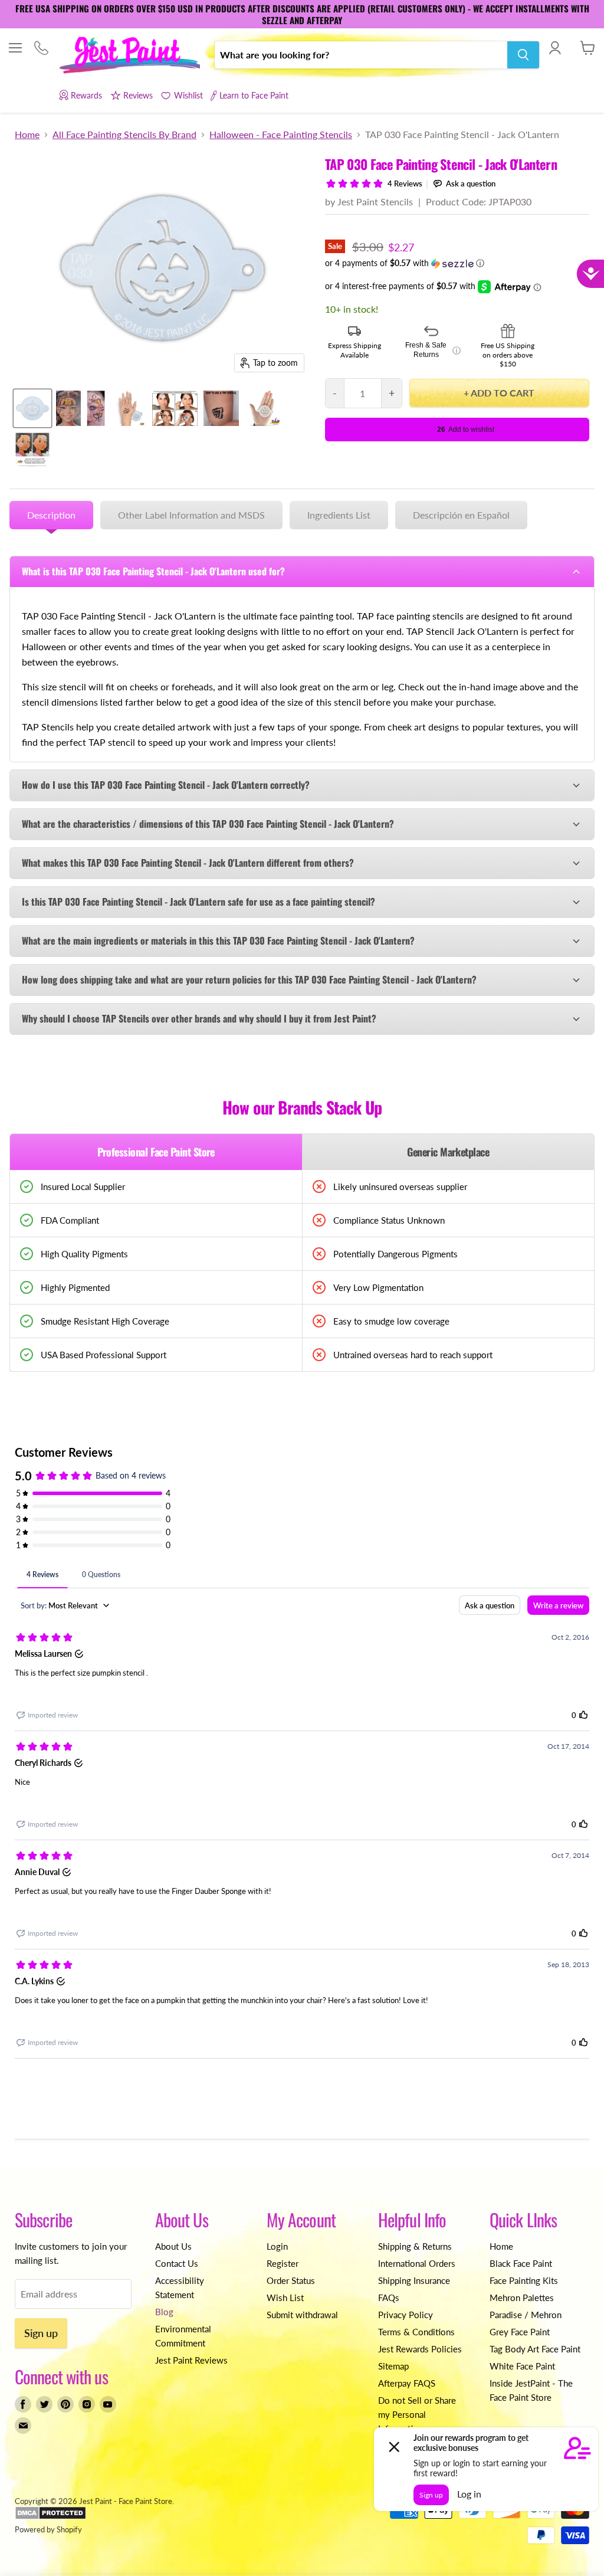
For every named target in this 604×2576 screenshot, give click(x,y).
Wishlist (188, 95)
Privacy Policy (406, 2315)
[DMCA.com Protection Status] (50, 2517)
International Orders (417, 2263)
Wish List (285, 2298)
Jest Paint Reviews (191, 2360)
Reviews (138, 95)
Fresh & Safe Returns (433, 350)
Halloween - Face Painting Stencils (281, 135)
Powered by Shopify (48, 2529)
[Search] (523, 55)
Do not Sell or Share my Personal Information (417, 2414)
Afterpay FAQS (407, 2383)
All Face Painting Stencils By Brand (124, 135)
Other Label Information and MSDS (191, 515)
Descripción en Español (461, 515)
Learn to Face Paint (254, 95)
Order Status (291, 2280)
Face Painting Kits (524, 2280)
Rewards (86, 95)
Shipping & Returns (415, 2246)
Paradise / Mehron (526, 2315)
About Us (173, 2246)
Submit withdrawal (302, 2315)
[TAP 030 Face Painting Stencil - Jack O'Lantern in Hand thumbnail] (262, 408)
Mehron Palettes (522, 2298)
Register (283, 2263)
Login (277, 2246)
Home (27, 135)
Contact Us (177, 2263)
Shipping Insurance (414, 2280)
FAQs (389, 2298)
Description (51, 515)
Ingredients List (339, 515)
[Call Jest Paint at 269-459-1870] (41, 49)
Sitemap (393, 2366)
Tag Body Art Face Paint (535, 2349)
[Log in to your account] (555, 48)
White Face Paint (522, 2366)
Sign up (41, 2333)
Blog (164, 2312)
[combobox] (361, 55)
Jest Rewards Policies (420, 2349)
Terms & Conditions (416, 2332)
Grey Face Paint (520, 2332)
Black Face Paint (521, 2263)
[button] (457, 263)
